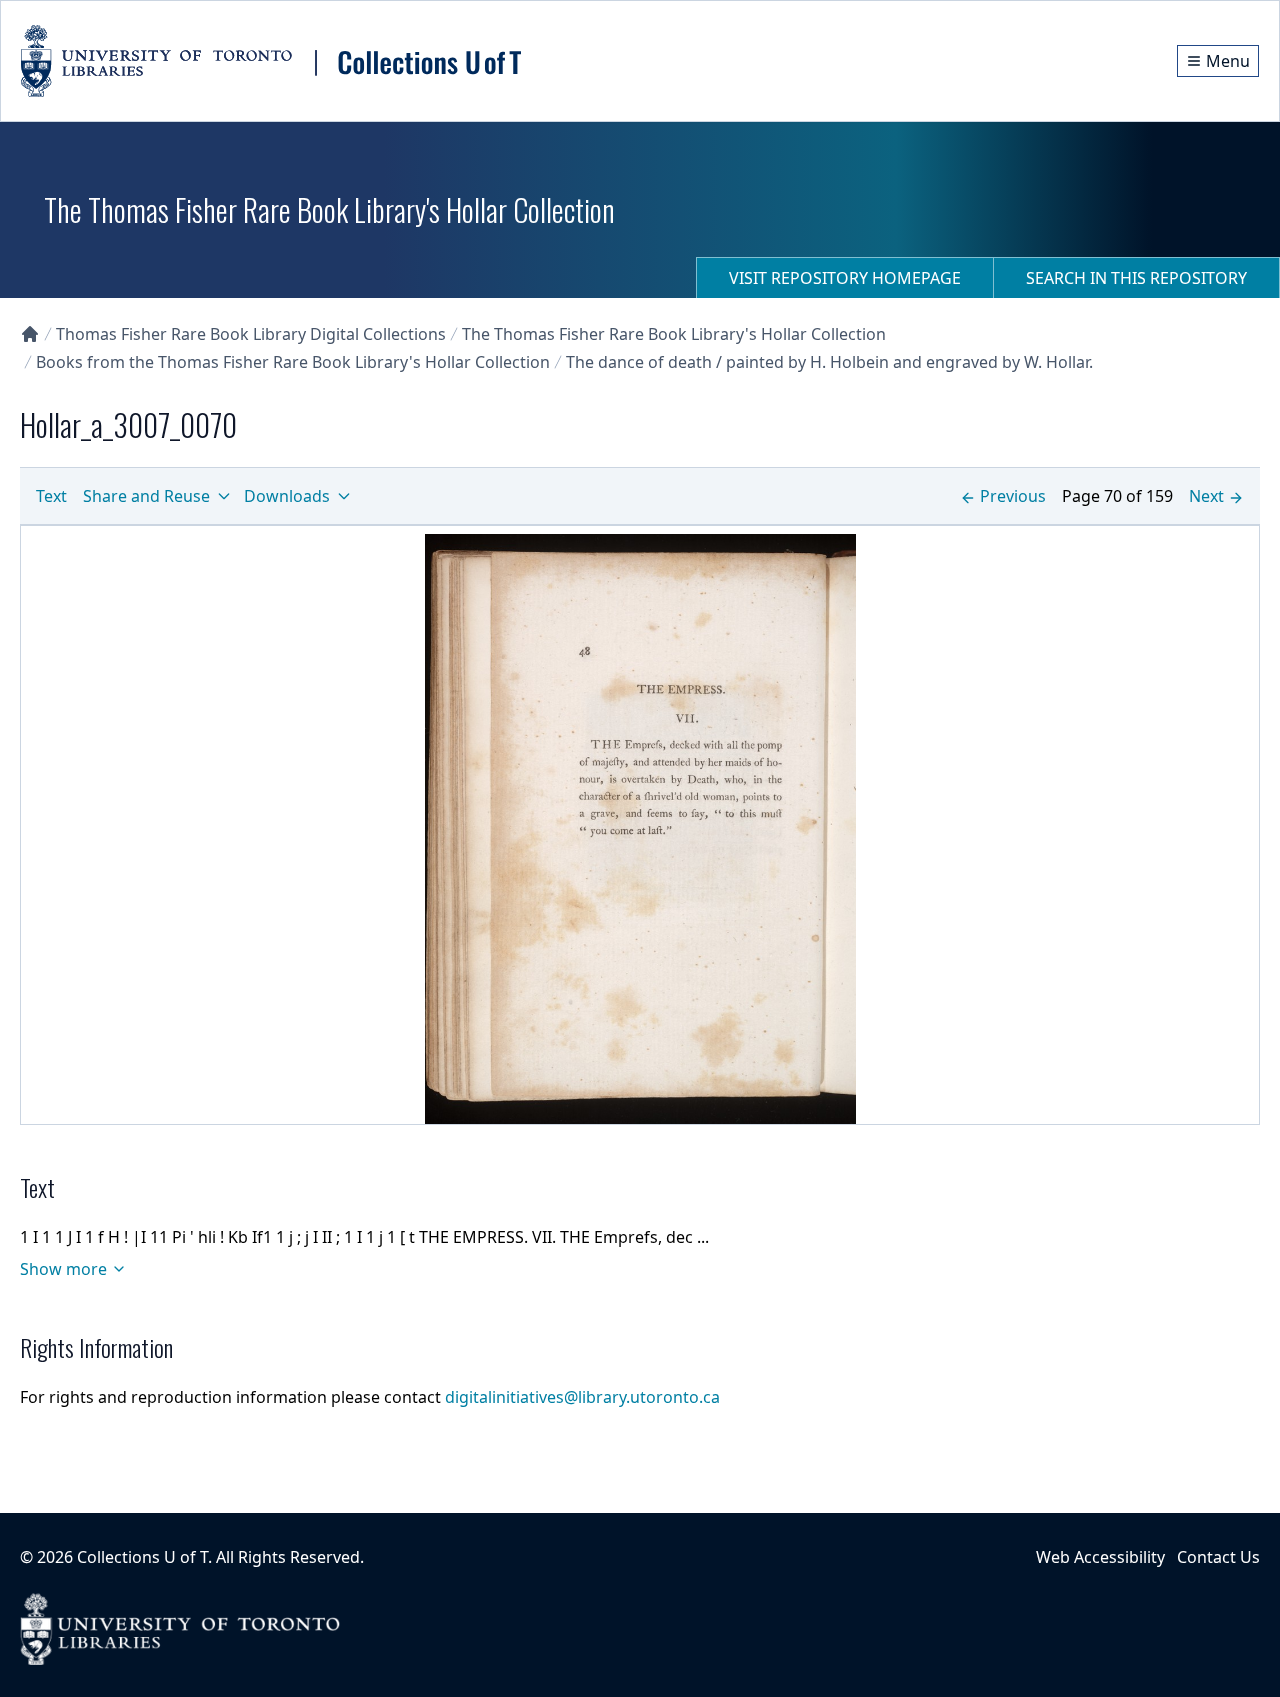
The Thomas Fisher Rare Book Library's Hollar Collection (674, 334)
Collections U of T (142, 1557)
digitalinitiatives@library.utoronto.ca (582, 1397)
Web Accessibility (1100, 1557)
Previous (1013, 496)
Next (1206, 496)
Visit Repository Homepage (845, 278)
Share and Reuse (146, 496)
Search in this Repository (1136, 278)
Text (51, 496)
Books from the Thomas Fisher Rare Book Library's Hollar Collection (293, 362)
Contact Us (1218, 1557)
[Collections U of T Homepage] (30, 334)
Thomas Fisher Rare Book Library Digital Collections (251, 334)
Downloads (287, 496)
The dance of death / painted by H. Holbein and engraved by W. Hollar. (829, 362)
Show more (63, 1269)
